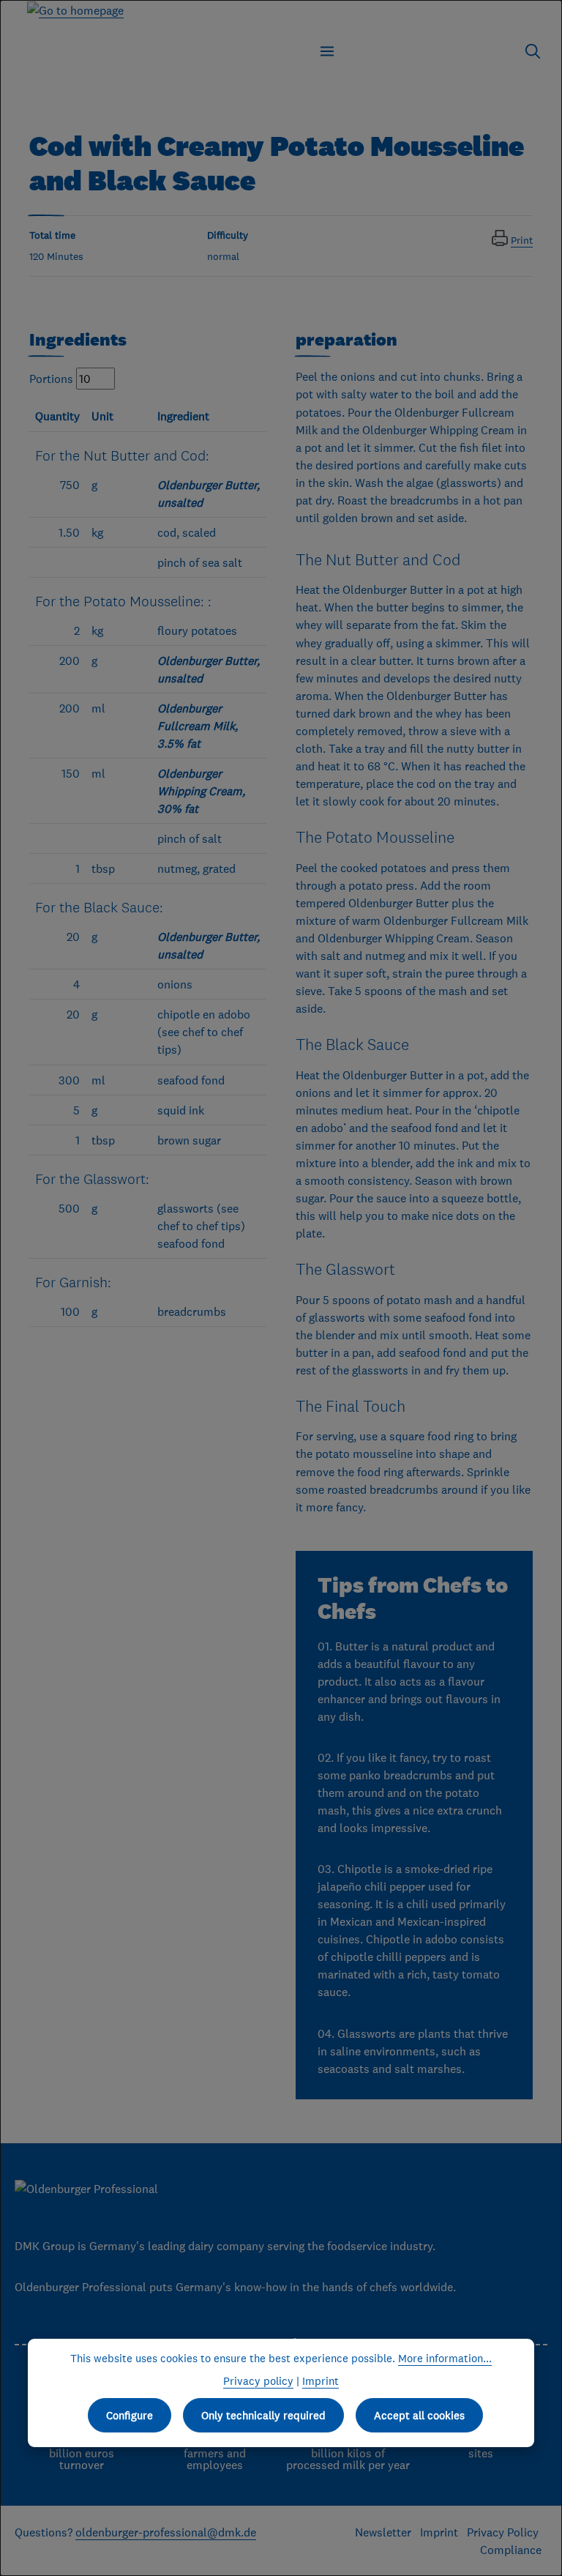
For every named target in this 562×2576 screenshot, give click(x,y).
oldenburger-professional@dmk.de (166, 2532)
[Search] (533, 51)
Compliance (511, 2550)
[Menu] (327, 51)
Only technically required (263, 2415)
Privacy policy (258, 2381)
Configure (130, 2415)
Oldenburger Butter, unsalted (209, 494)
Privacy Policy (504, 2532)
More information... (445, 2358)
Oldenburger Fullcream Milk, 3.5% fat (198, 726)
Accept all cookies (419, 2415)
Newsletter (383, 2532)
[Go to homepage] (75, 10)
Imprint (439, 2532)
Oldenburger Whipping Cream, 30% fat (201, 791)
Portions (51, 379)
